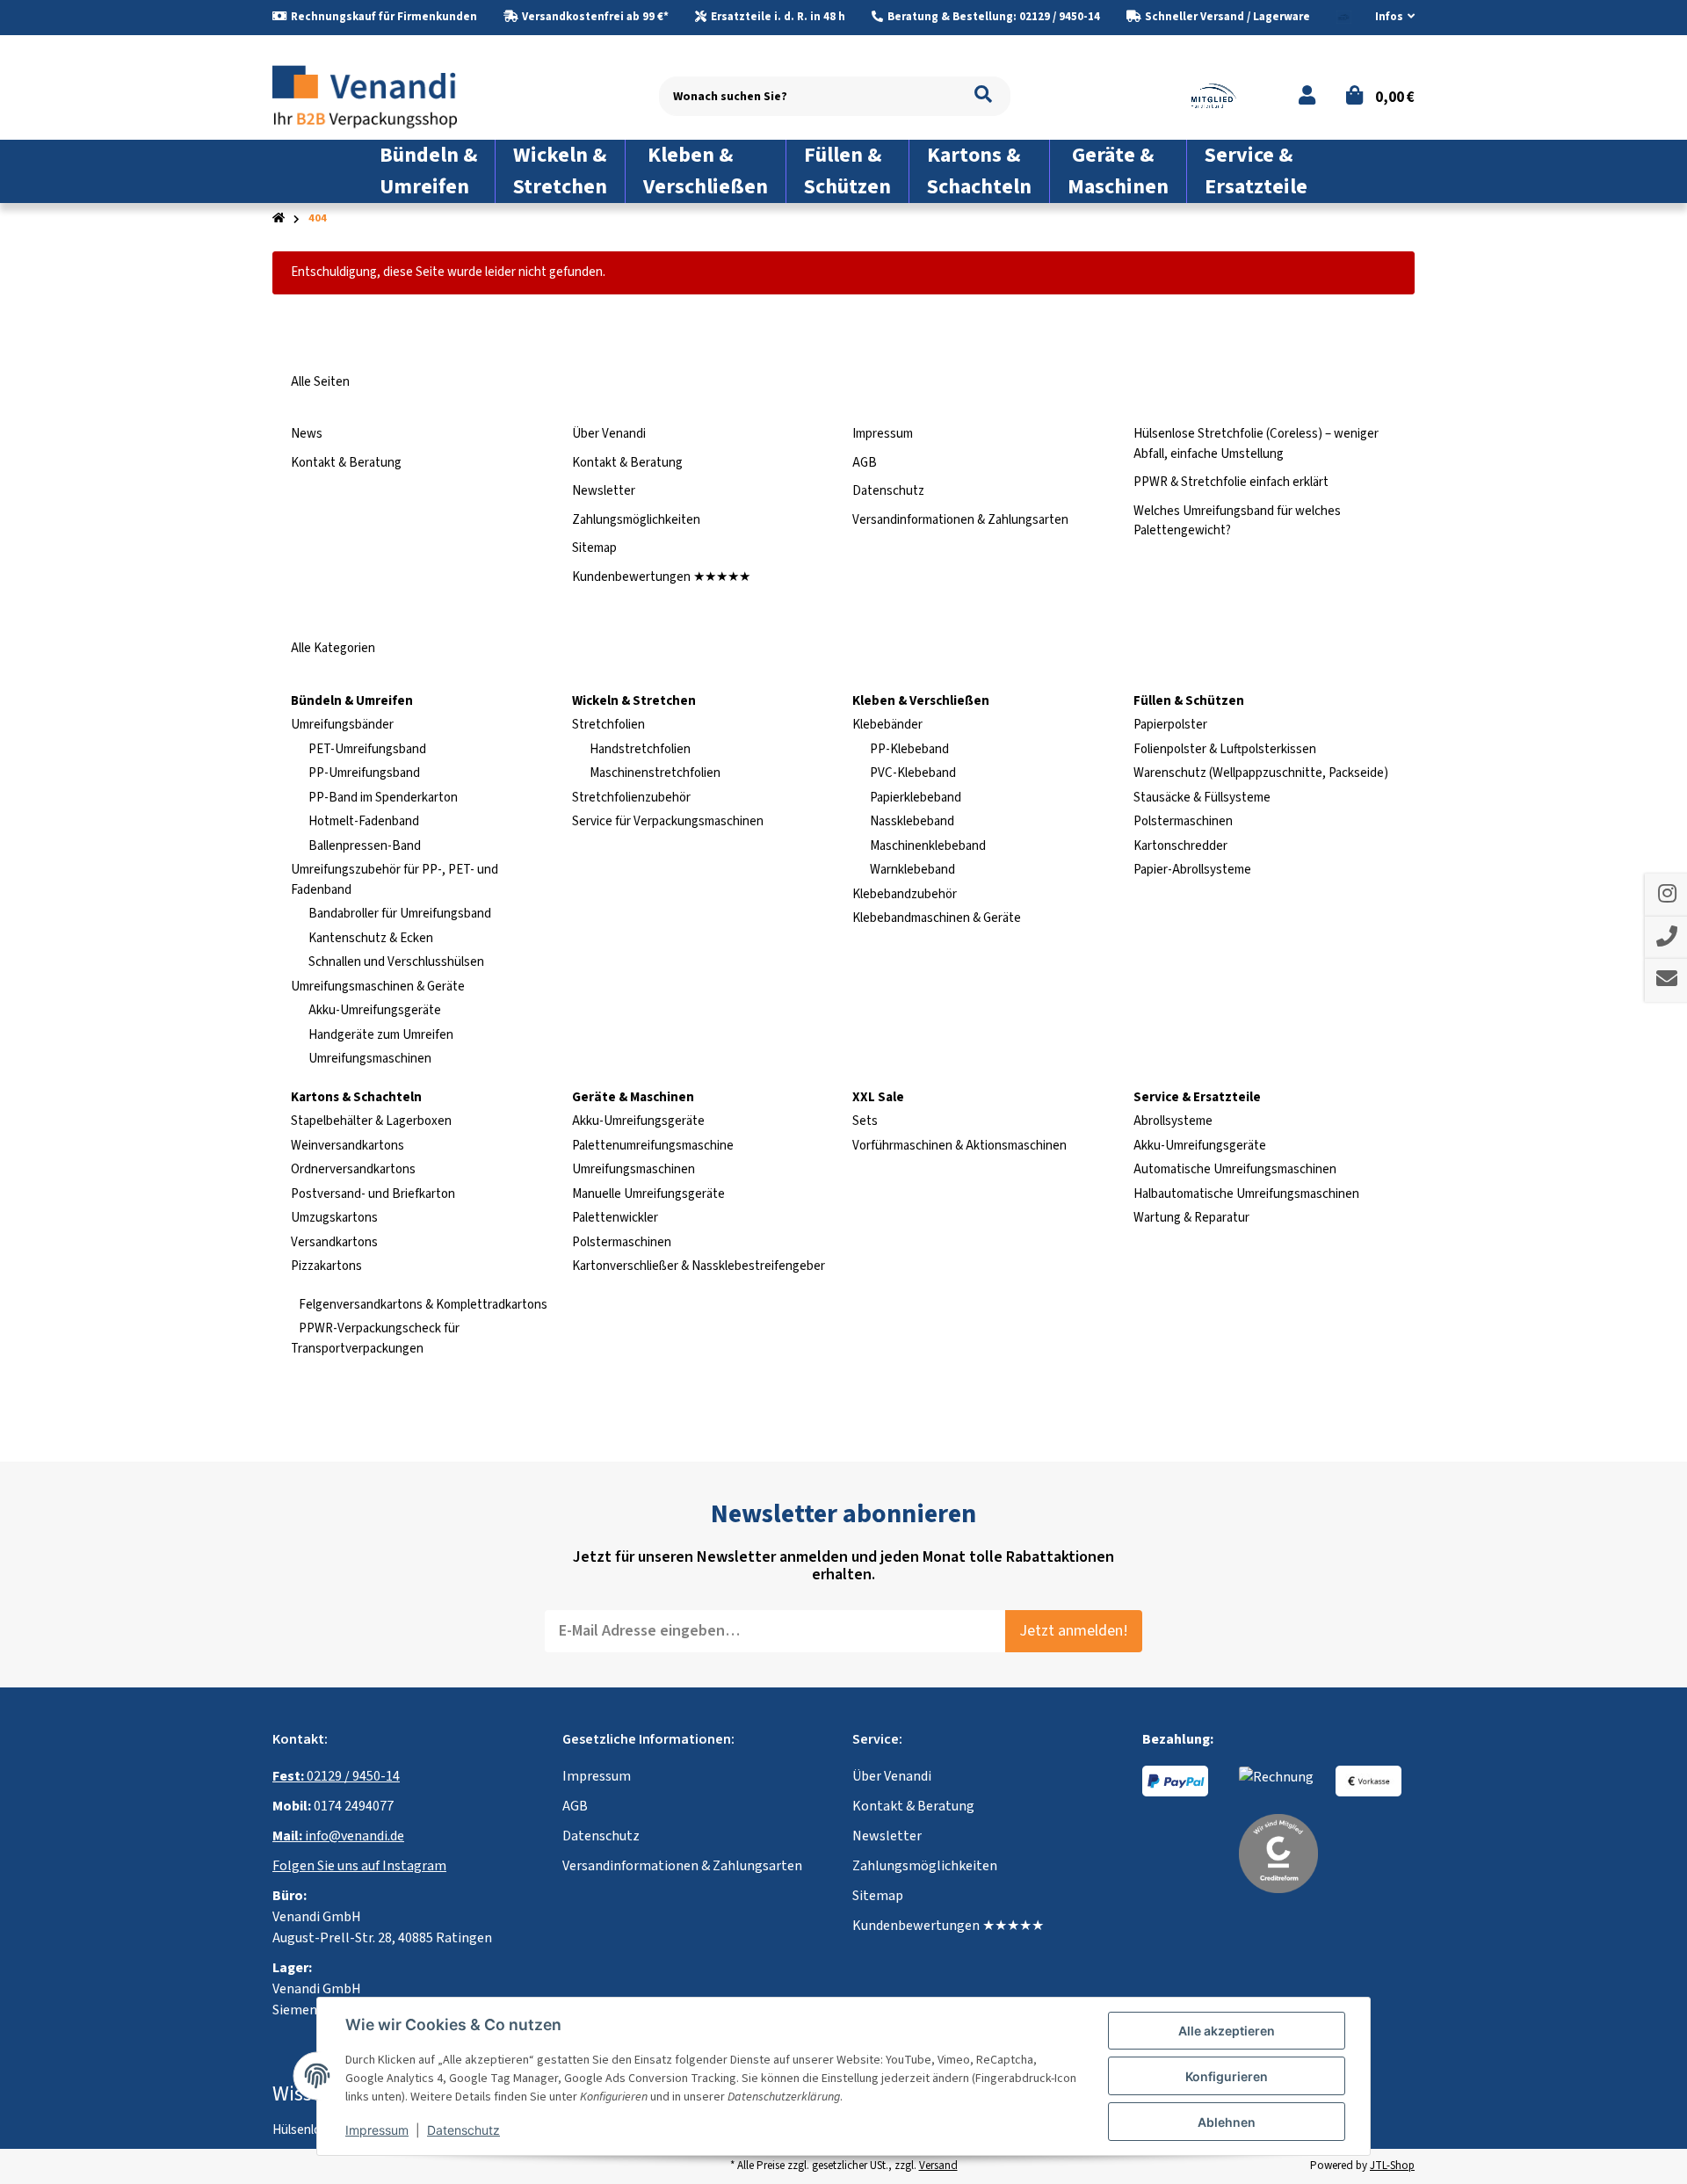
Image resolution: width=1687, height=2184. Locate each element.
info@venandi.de (338, 1836)
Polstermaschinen (1183, 821)
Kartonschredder (1180, 846)
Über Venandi (609, 434)
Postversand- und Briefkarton (373, 1194)
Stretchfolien (608, 725)
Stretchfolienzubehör (631, 798)
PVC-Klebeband (913, 773)
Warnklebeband (912, 870)
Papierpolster (1170, 725)
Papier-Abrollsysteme (1192, 870)
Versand (938, 2166)
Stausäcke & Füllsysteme (1202, 798)
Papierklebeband (916, 798)
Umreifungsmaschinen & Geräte (378, 987)
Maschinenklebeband (928, 846)
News (307, 434)
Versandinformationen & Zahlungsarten (960, 520)
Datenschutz (888, 491)
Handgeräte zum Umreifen (381, 1035)
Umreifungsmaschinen (370, 1059)
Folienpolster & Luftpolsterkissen (1225, 749)
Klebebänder (887, 725)
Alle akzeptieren (1227, 2031)
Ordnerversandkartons (353, 1169)
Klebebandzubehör (905, 894)
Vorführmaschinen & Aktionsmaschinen (959, 1146)
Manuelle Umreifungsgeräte (648, 1194)
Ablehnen (1227, 2122)
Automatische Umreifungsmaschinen (1235, 1169)
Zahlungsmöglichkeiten (636, 520)
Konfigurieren (1227, 2076)
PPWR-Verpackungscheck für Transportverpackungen (375, 1339)
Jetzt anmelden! (1074, 1631)
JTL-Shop (1392, 2166)
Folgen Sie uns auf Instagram (359, 1866)
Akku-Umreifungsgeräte (375, 1010)
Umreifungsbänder (342, 725)
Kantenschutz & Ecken (371, 938)
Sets (865, 1121)
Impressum (883, 434)
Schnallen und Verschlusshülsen (396, 962)
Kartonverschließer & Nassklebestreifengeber (699, 1266)
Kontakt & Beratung (346, 463)
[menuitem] (429, 171)
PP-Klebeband (909, 749)
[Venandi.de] (379, 95)
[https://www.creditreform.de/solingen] (1278, 1853)
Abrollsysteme (1173, 1121)
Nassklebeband (912, 821)
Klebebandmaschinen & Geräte (937, 918)
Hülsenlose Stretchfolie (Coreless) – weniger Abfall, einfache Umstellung (1256, 444)
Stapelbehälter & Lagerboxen (371, 1121)
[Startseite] (279, 218)
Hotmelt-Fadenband (364, 821)
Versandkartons (334, 1242)
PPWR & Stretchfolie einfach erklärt (1231, 482)
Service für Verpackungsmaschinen (668, 821)
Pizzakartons (326, 1266)
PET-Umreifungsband (367, 749)
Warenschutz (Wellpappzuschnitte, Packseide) (1261, 773)
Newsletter (604, 491)
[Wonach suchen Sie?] (983, 96)
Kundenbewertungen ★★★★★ (661, 577)
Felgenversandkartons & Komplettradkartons (422, 1305)
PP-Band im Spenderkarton (383, 798)
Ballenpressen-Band (365, 846)
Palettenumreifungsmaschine (653, 1146)
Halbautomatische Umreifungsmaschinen (1246, 1194)
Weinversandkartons (348, 1146)
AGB (865, 463)
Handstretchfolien (640, 749)
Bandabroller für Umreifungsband (400, 914)
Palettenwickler (615, 1218)
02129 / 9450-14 (336, 1776)
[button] (1388, 18)
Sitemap (594, 548)
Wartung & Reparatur (1191, 1218)
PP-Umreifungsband (364, 773)
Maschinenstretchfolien (655, 773)
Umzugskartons (334, 1218)
